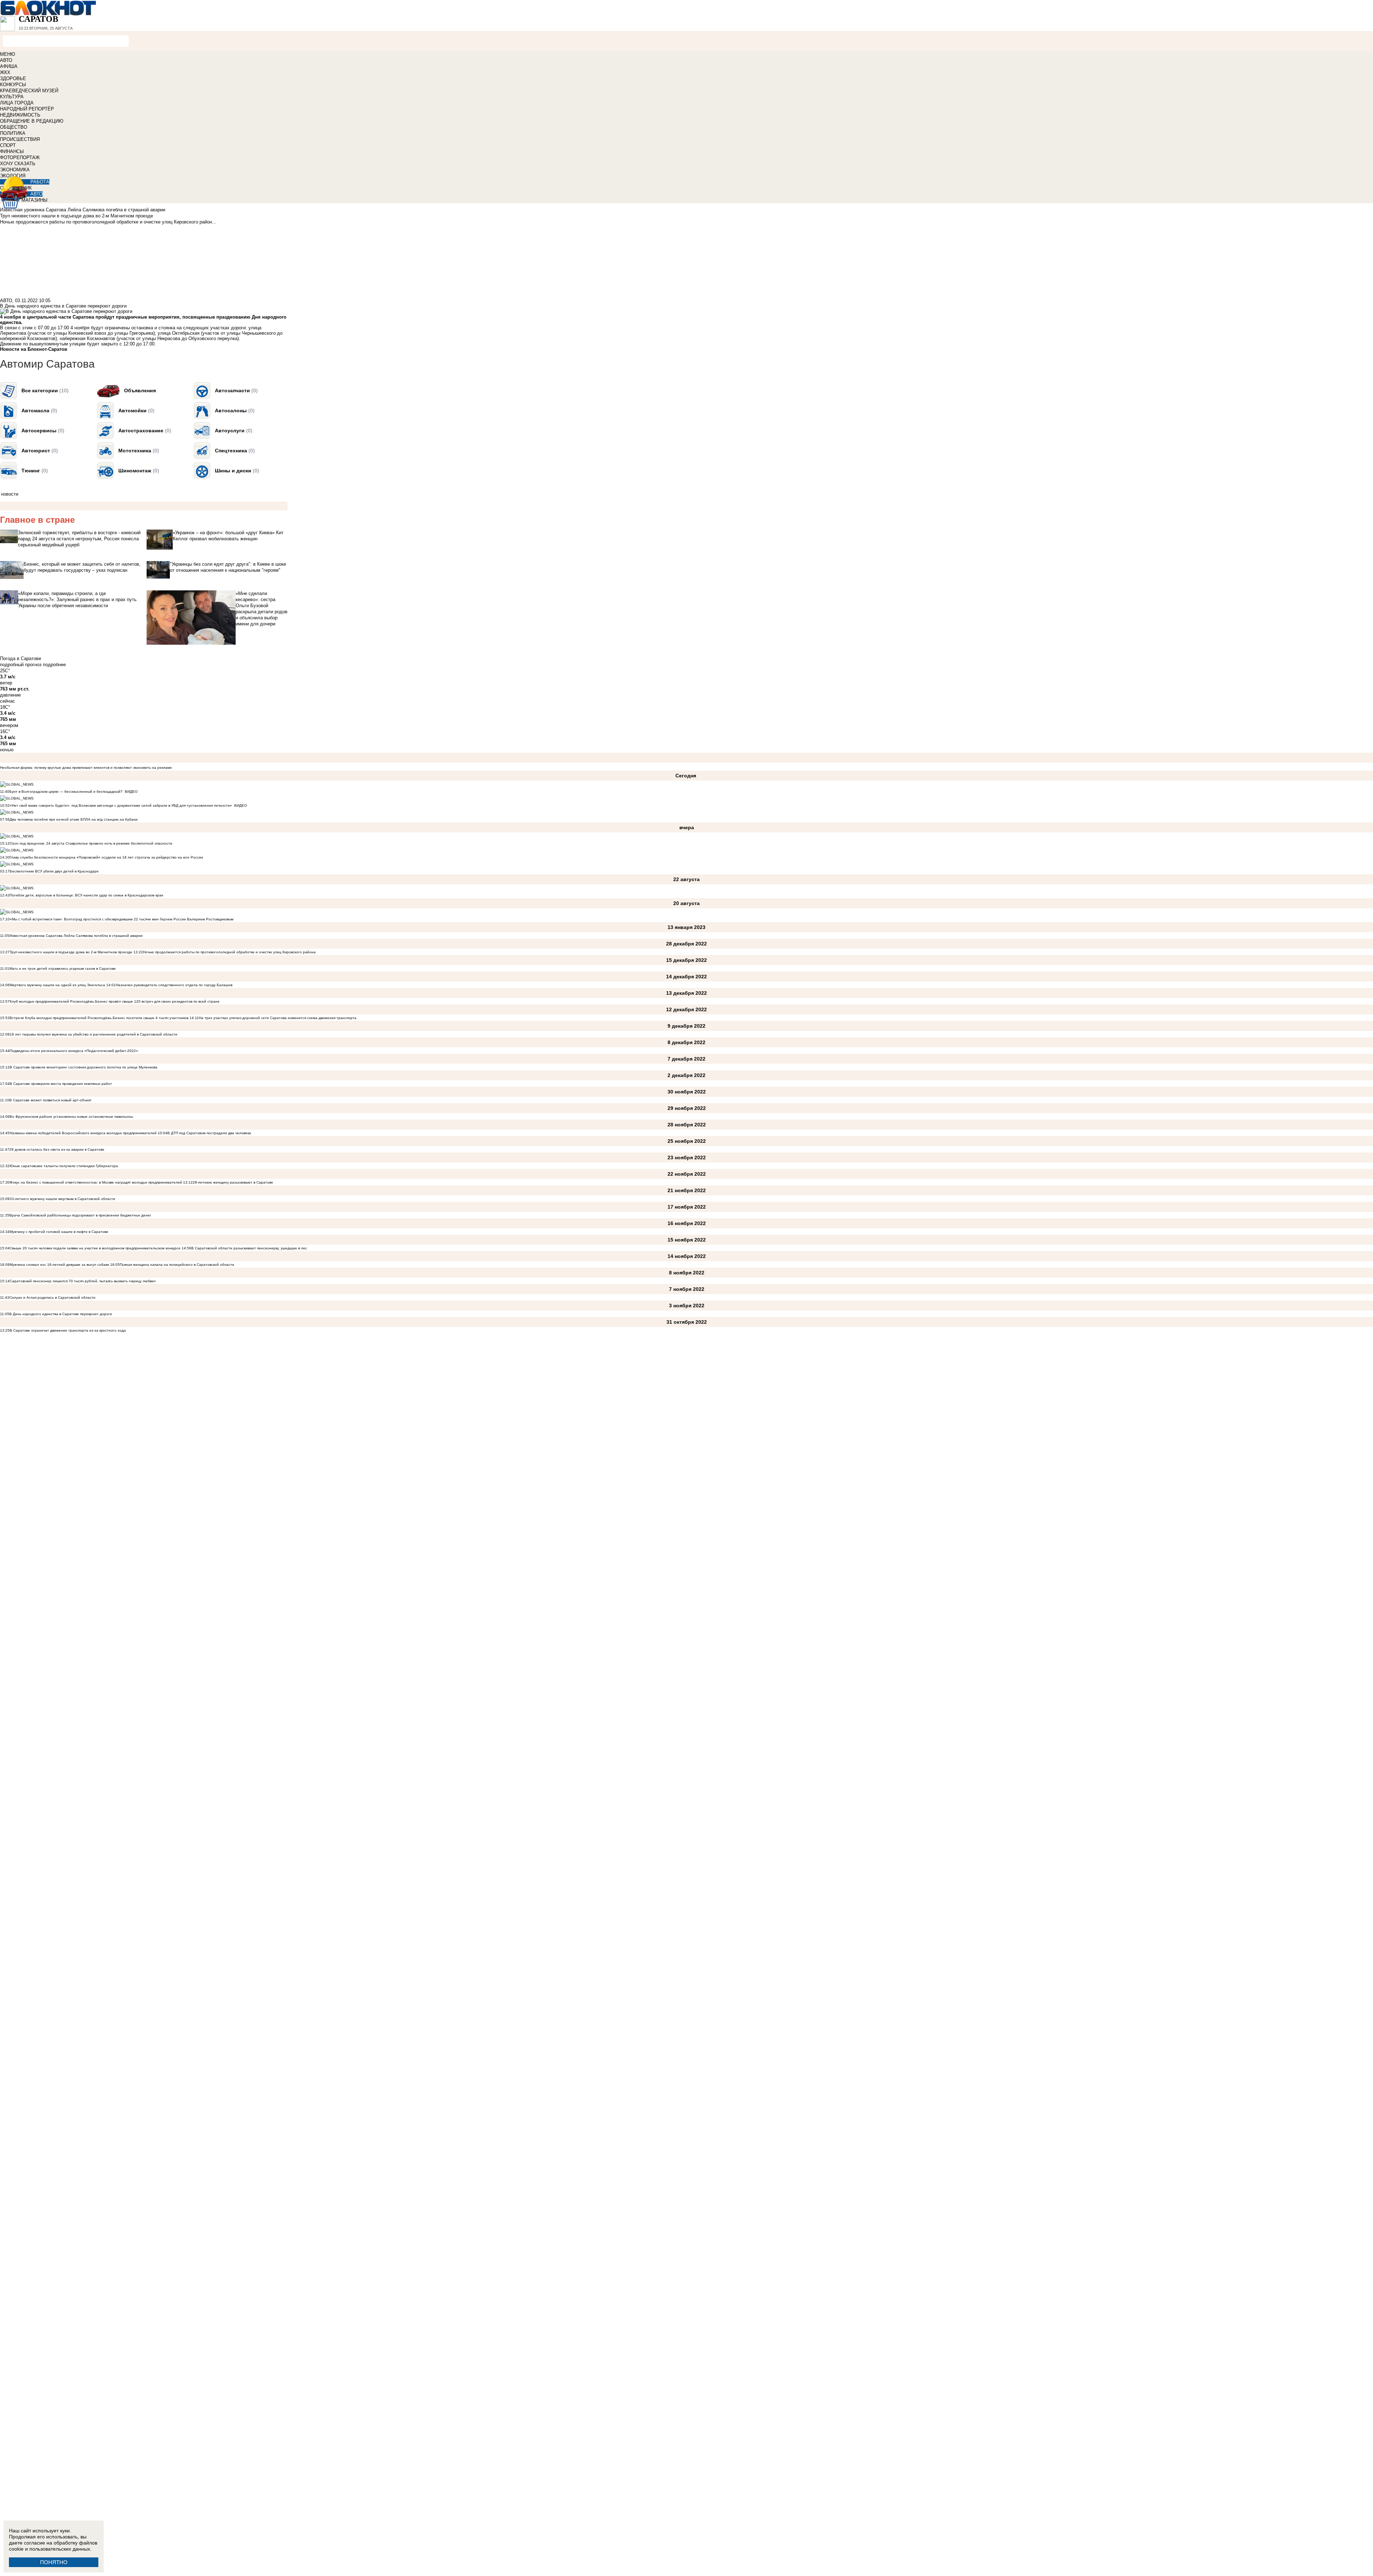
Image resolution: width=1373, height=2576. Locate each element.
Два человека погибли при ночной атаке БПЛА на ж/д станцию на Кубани (74, 819)
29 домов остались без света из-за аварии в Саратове (57, 1149)
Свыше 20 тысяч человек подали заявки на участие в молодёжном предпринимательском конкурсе (95, 1248)
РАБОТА (40, 182)
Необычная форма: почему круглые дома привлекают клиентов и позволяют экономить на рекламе (86, 768)
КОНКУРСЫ (13, 85)
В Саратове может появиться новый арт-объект (50, 1100)
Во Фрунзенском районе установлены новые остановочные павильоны (71, 1117)
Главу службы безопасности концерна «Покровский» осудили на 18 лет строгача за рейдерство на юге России (106, 857)
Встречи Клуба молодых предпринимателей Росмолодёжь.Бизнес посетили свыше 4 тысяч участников (99, 1018)
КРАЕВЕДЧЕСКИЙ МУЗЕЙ (29, 91)
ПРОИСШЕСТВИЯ (20, 139)
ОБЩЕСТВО (14, 127)
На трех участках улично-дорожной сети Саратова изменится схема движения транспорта (278, 1018)
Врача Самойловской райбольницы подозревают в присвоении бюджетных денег (80, 1215)
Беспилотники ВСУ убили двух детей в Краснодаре (54, 871)
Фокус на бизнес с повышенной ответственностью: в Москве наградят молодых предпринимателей (96, 1182)
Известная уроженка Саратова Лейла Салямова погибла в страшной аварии (76, 936)
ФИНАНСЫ (12, 151)
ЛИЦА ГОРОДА (17, 103)
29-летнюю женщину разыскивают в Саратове (233, 1182)
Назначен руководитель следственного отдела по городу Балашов (174, 985)
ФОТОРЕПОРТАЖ (20, 158)
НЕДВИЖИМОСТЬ (20, 115)
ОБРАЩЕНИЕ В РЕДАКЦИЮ (32, 121)
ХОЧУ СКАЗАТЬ (18, 164)
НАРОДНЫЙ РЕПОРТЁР (27, 109)
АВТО (6, 60)
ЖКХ (5, 72)
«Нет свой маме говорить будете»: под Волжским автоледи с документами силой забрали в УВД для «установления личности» (121, 805)
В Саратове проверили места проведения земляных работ (61, 1084)
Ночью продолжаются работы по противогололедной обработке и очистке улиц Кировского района (229, 952)
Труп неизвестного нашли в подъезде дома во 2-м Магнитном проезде (71, 952)
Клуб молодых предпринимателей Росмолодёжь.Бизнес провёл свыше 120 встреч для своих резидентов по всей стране (115, 1001)
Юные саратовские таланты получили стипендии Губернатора (64, 1166)
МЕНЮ (8, 54)
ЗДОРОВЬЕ (13, 78)
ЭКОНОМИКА (15, 170)
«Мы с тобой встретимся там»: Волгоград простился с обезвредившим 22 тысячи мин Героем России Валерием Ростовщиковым (122, 919)
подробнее (54, 665)
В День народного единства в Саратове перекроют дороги (61, 1314)
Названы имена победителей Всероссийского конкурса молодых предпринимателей (83, 1133)
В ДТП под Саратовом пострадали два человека (209, 1133)
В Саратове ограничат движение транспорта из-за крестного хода (68, 1330)
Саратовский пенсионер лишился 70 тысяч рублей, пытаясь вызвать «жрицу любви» (83, 1281)
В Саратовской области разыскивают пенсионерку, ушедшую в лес (249, 1248)
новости (10, 494)
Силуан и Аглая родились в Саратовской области (52, 1297)
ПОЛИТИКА (13, 133)
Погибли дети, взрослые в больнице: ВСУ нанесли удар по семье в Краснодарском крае (87, 895)
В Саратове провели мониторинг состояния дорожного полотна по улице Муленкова (83, 1067)
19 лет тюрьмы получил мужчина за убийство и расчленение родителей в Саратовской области (93, 1034)
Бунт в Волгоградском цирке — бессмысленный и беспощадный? (66, 792)
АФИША (9, 66)
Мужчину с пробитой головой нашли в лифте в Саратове (59, 1232)
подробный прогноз (21, 665)
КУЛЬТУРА (12, 97)
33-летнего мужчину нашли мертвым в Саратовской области (62, 1199)
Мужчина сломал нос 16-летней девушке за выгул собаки (60, 1265)
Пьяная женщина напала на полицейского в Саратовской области (177, 1265)
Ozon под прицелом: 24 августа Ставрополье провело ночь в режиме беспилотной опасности (91, 843)
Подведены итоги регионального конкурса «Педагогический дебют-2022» (74, 1051)
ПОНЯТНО (54, 2562)
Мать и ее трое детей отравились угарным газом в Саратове (63, 969)
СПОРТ (8, 145)
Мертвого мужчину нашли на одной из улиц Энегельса (57, 985)
